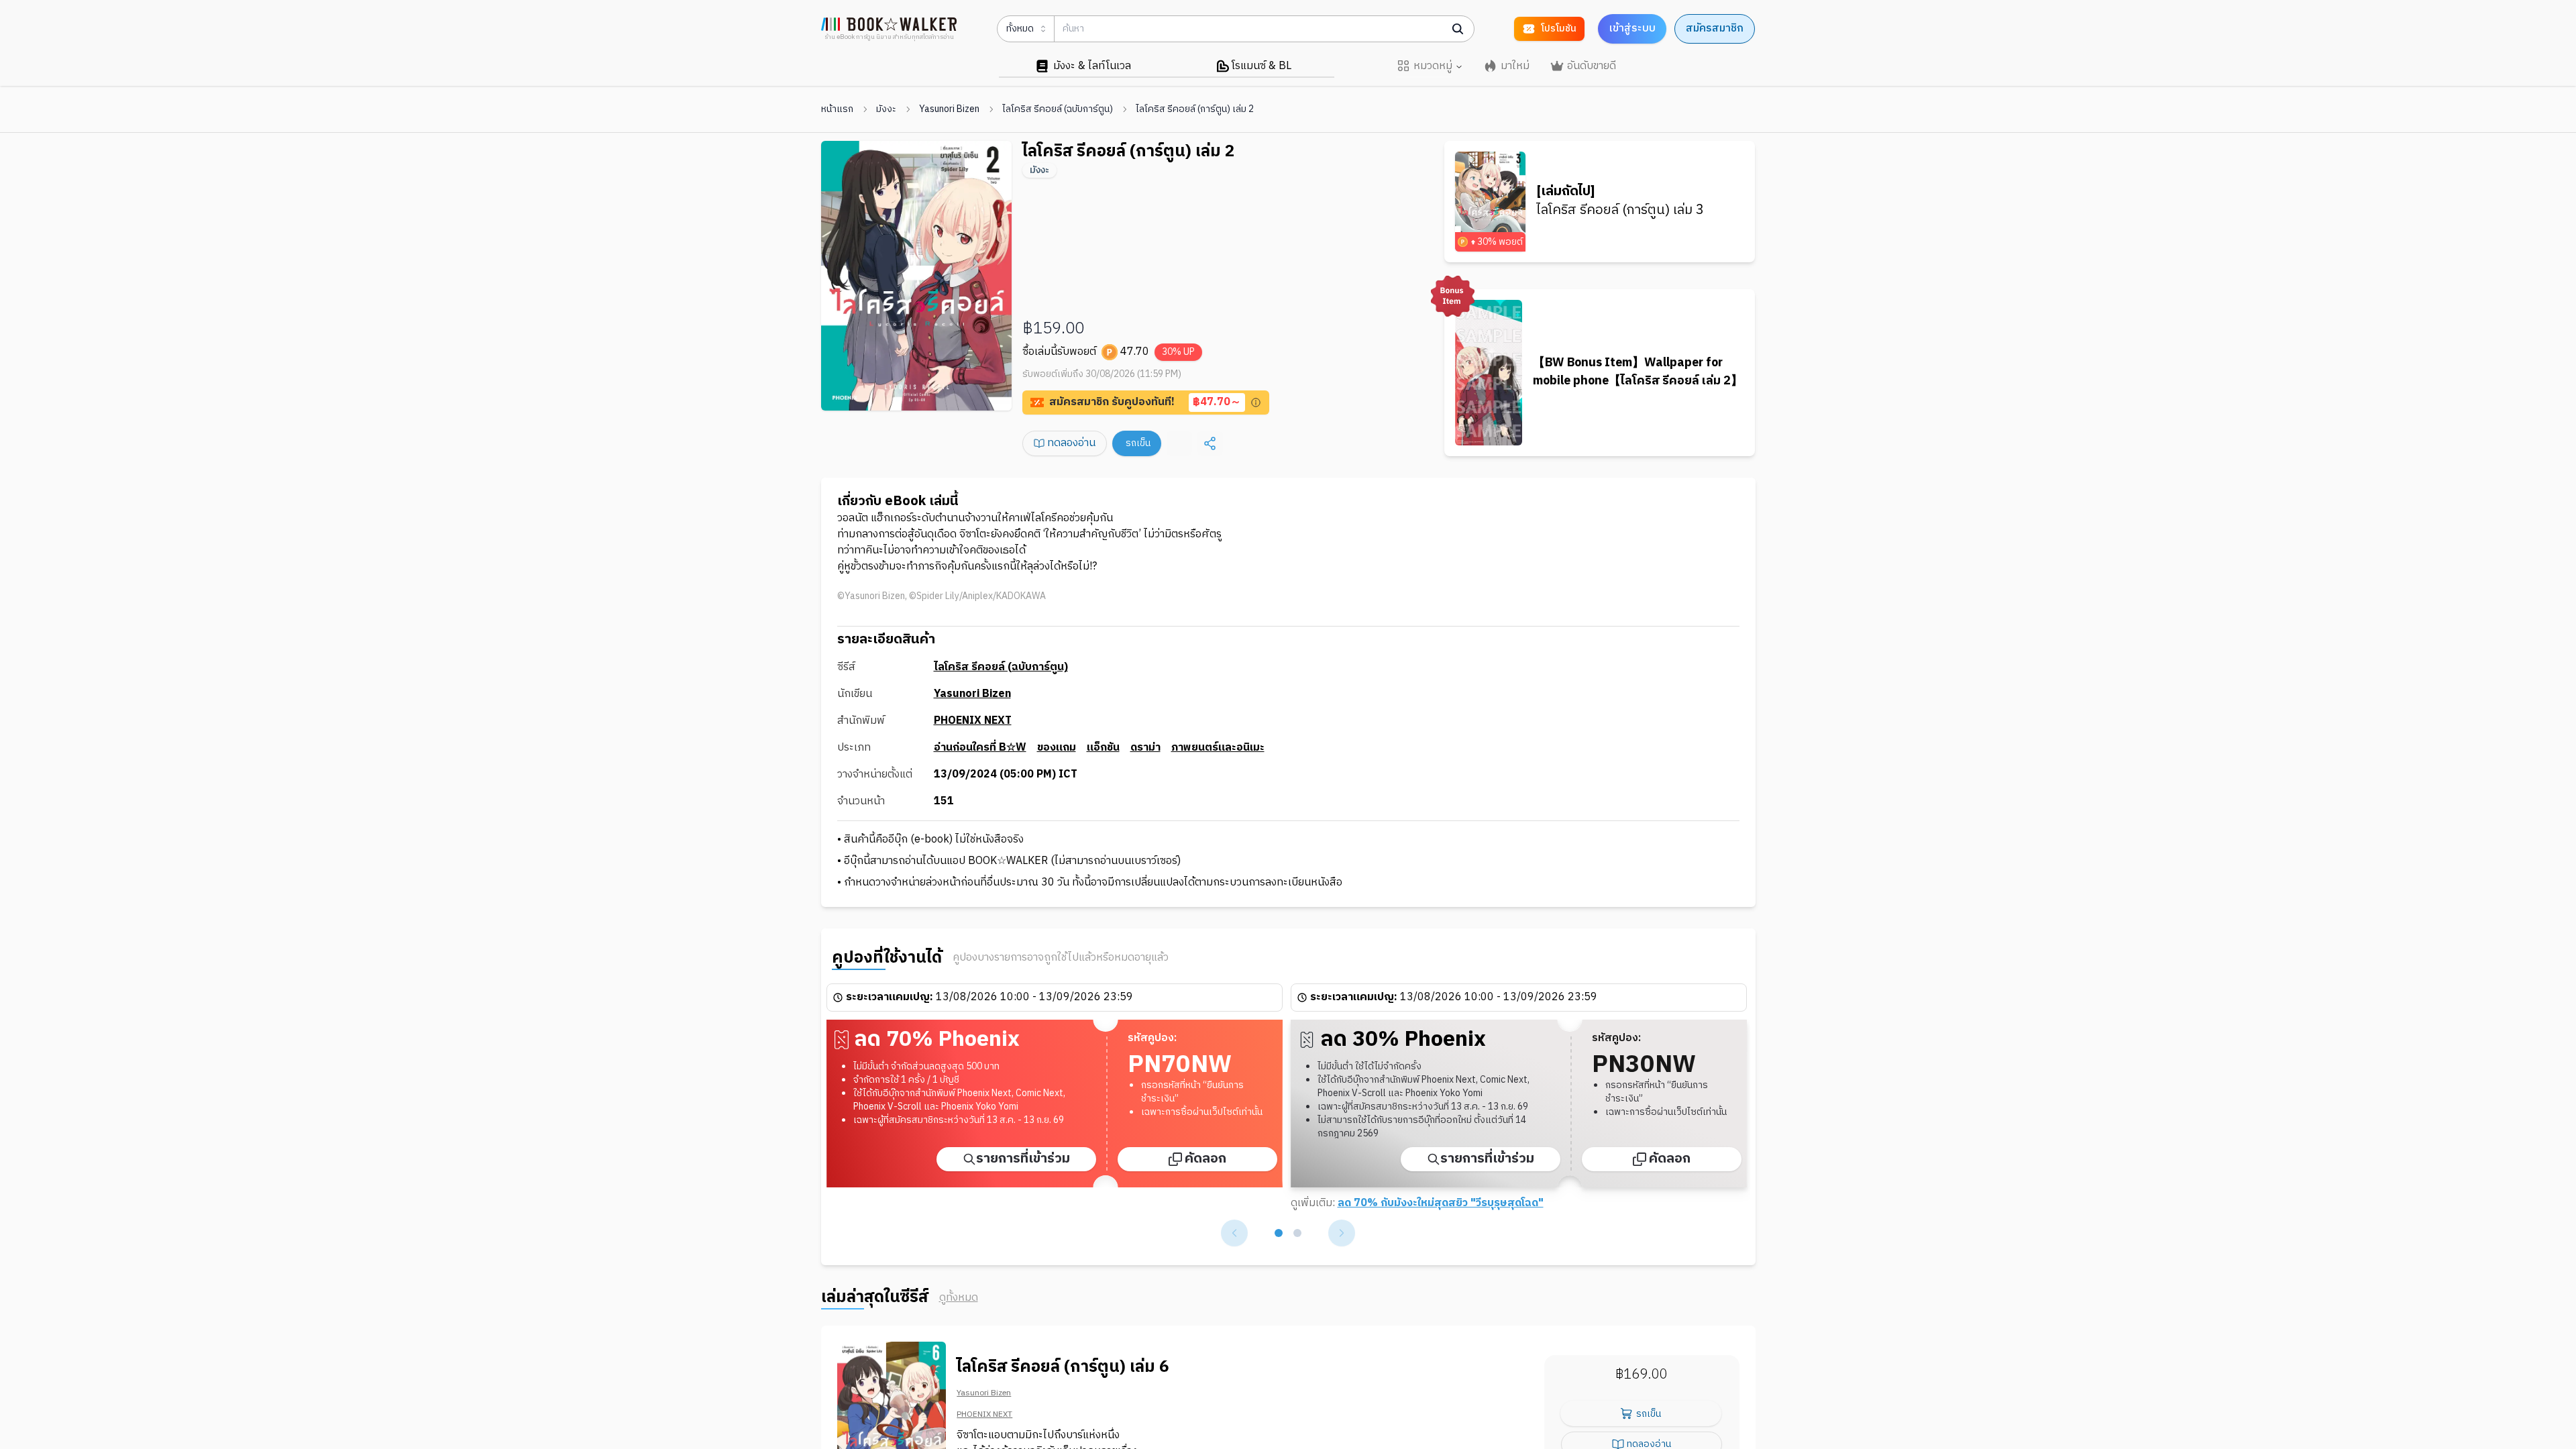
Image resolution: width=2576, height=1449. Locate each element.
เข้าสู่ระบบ (1632, 29)
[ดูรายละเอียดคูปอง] (1256, 402)
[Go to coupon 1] (1279, 1233)
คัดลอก (1205, 1159)
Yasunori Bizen (949, 109)
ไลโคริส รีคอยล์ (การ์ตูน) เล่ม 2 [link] (1195, 109)
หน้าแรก (837, 109)
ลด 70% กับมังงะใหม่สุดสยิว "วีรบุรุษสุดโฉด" (1441, 1203)
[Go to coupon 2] (1297, 1233)
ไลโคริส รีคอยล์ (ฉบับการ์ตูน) (1058, 109)
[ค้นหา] (1458, 29)
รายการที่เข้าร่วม (1023, 1159)
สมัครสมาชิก (1715, 29)
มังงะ (886, 109)
